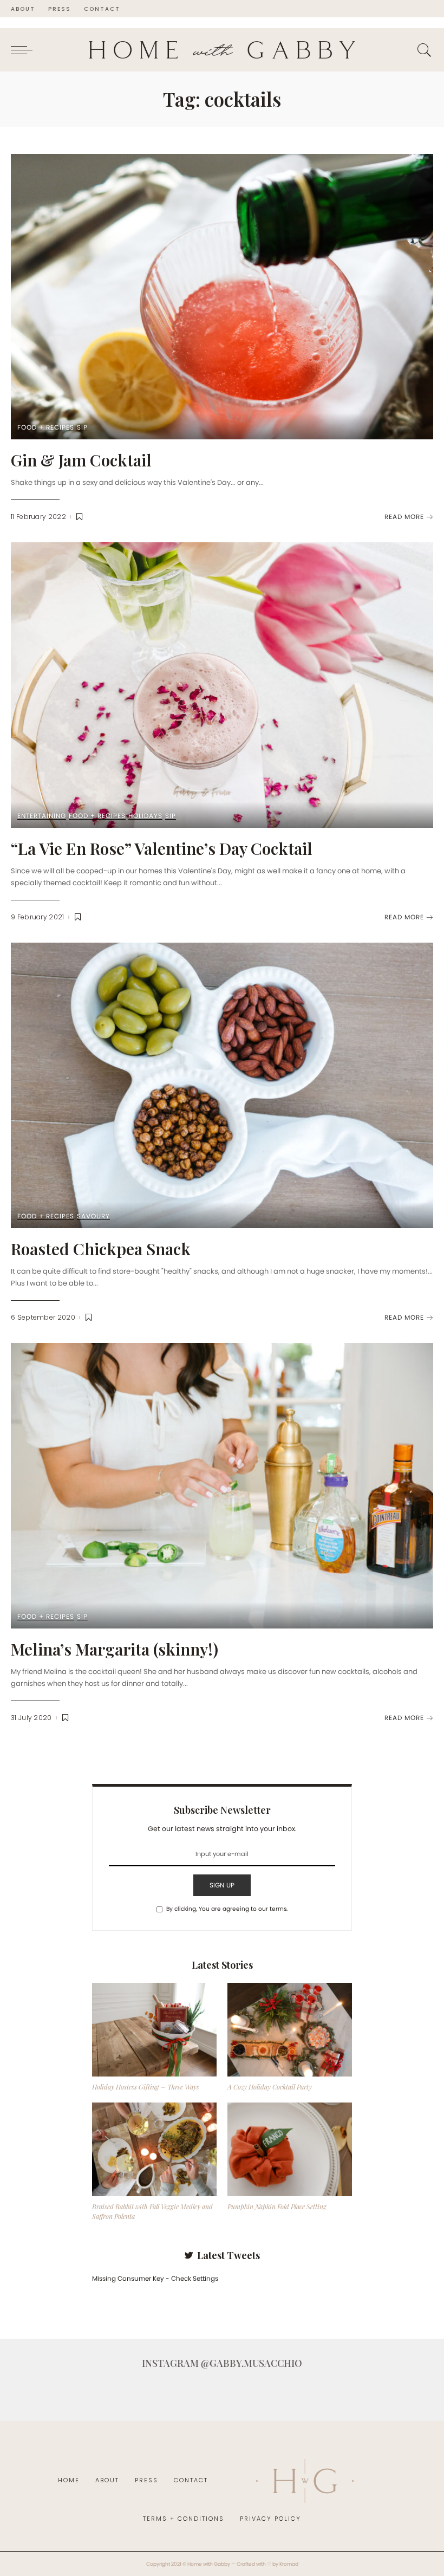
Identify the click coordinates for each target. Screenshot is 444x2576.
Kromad (289, 2564)
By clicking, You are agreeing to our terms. (227, 1909)
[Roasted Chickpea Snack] (222, 1085)
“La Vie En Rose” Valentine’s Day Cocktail (162, 848)
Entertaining (42, 816)
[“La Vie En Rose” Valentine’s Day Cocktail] (222, 685)
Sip (82, 428)
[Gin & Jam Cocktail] (222, 297)
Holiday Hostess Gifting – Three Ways (146, 2087)
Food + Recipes (46, 428)
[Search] (422, 50)
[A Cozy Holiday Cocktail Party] (290, 2030)
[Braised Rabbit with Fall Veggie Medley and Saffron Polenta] (154, 2149)
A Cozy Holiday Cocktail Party (270, 2087)
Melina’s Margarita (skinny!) (115, 1649)
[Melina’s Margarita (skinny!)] (222, 1486)
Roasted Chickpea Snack (101, 1249)
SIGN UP (222, 1885)
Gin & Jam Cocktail (81, 460)
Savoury (93, 1216)
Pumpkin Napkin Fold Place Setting (277, 2207)
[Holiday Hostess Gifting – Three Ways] (154, 2030)
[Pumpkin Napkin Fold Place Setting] (290, 2149)
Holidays (145, 816)
